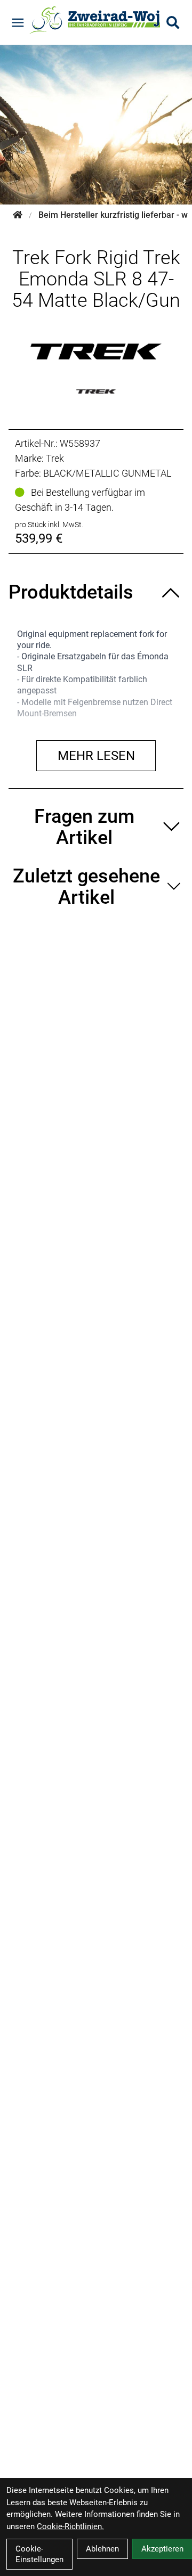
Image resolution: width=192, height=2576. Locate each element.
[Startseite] (18, 215)
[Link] (18, 23)
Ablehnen (102, 2549)
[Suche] (173, 22)
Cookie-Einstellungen (39, 2554)
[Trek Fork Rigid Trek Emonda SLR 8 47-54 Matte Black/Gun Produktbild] (96, 351)
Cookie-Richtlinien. (70, 2526)
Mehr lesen (96, 756)
